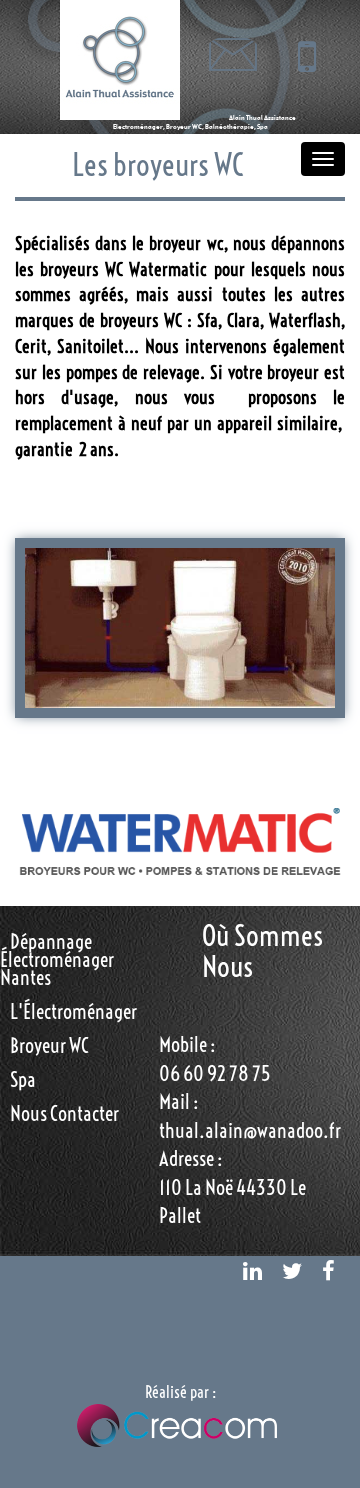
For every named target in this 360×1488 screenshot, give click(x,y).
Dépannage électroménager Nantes (57, 959)
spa (23, 1079)
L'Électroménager (73, 1011)
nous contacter (64, 1113)
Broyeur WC (49, 1045)
